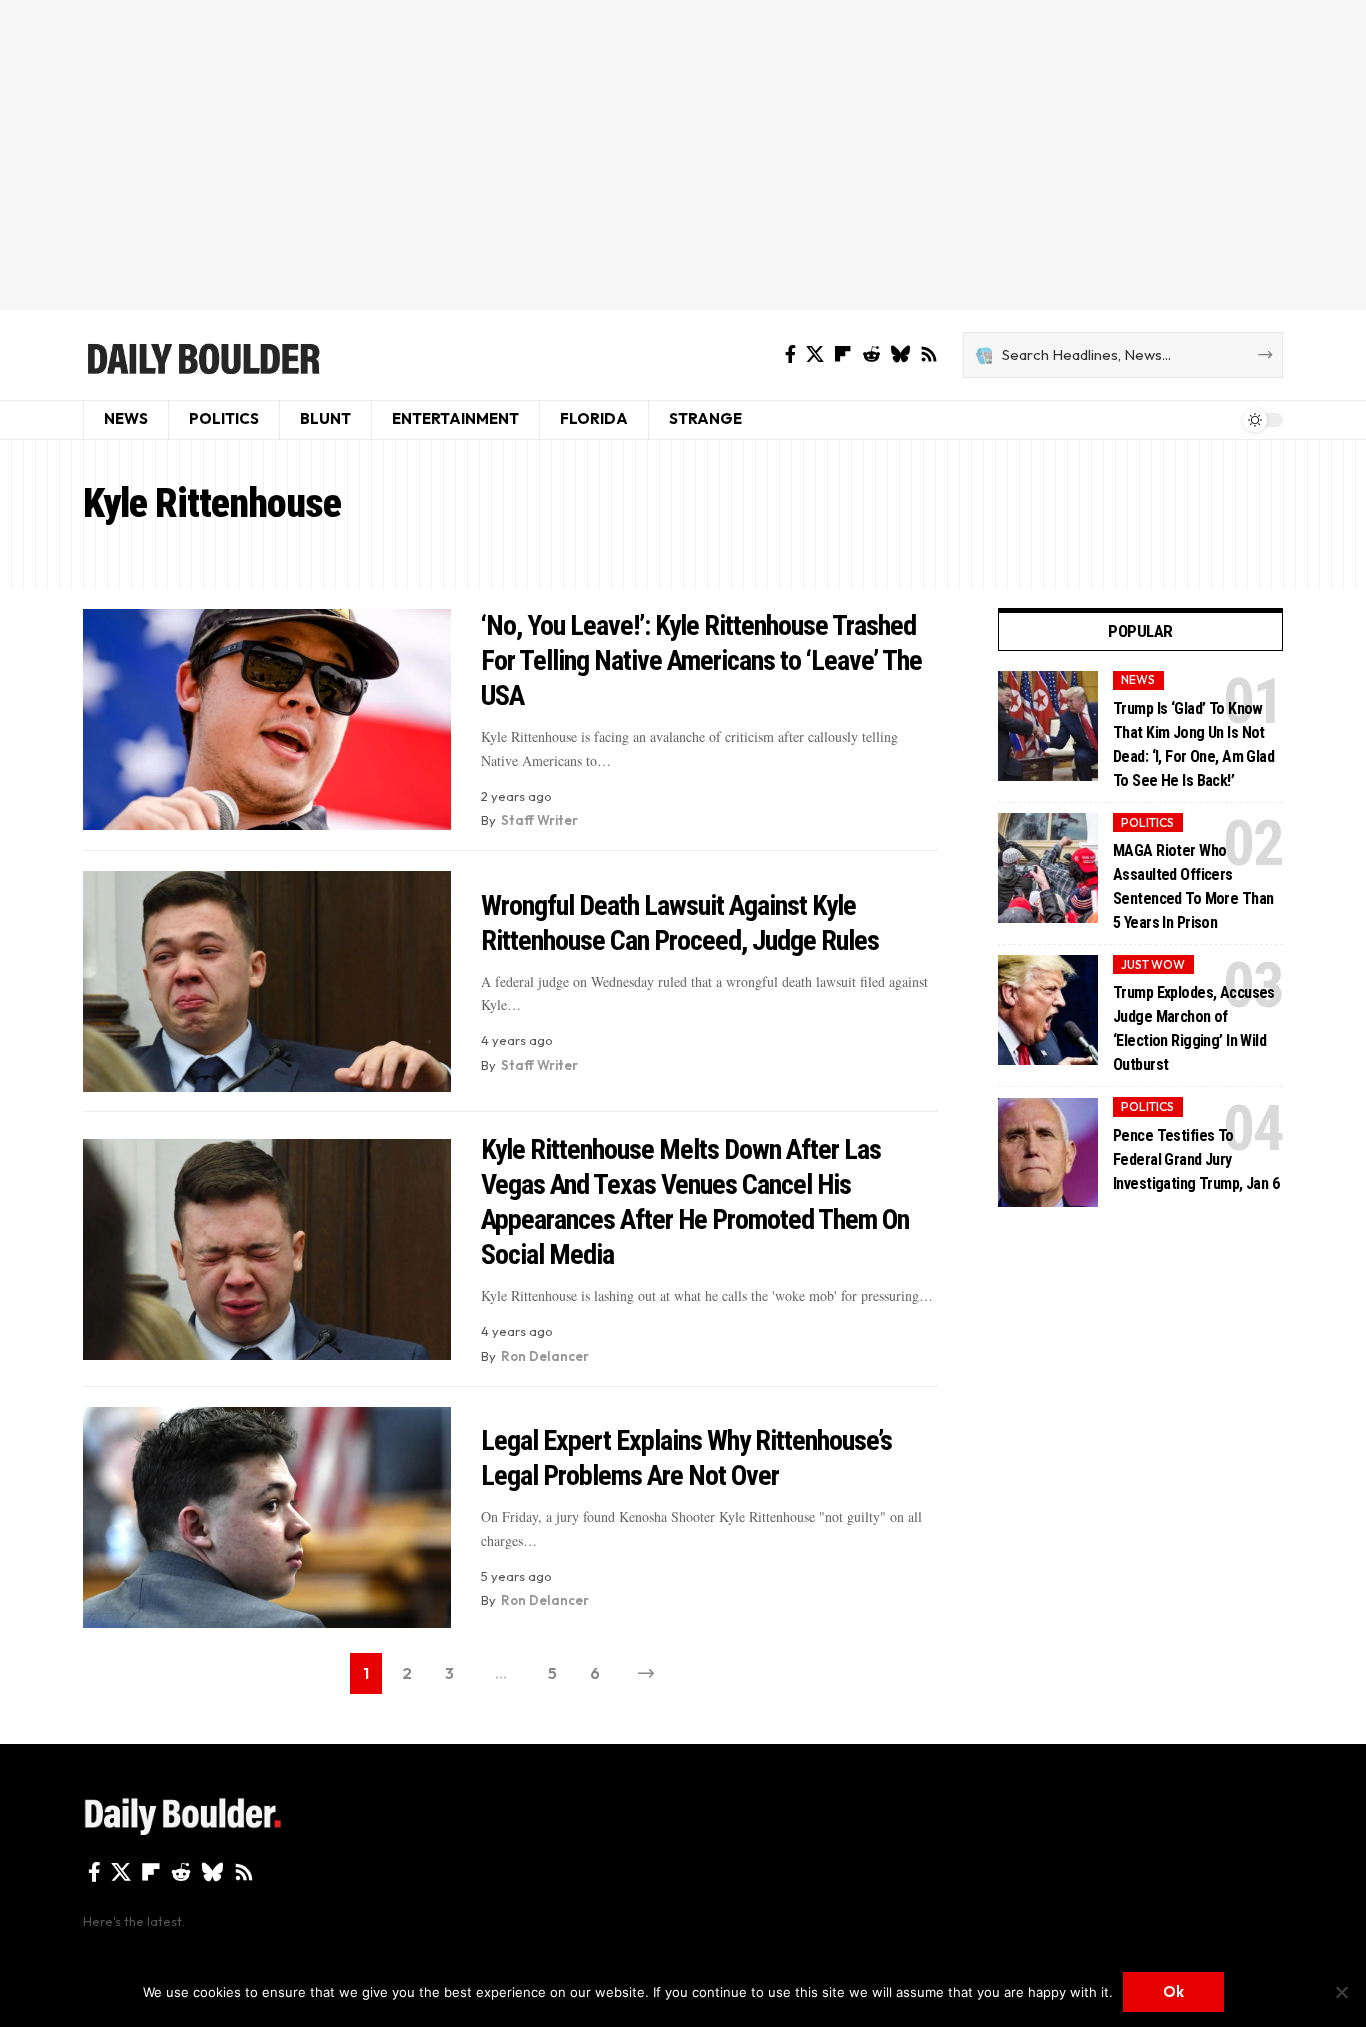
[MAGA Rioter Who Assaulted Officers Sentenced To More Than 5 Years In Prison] (1048, 868)
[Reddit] (871, 354)
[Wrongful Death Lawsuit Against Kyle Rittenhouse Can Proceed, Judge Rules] (267, 981)
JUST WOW (1153, 964)
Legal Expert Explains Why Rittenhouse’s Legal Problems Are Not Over (686, 1458)
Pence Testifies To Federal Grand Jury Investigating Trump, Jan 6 (1196, 1159)
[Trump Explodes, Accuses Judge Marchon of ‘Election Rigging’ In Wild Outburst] (1048, 1010)
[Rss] (929, 354)
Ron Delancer (545, 1356)
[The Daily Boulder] (202, 355)
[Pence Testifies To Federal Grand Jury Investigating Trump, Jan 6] (1048, 1153)
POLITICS (1147, 822)
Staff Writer (539, 820)
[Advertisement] (683, 155)
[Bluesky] (900, 354)
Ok (1173, 1991)
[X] (815, 354)
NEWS (1138, 680)
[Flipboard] (843, 354)
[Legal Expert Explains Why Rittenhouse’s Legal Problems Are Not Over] (267, 1517)
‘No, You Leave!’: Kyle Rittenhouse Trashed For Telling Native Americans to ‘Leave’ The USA (701, 660)
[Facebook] (790, 354)
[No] (1341, 1992)
